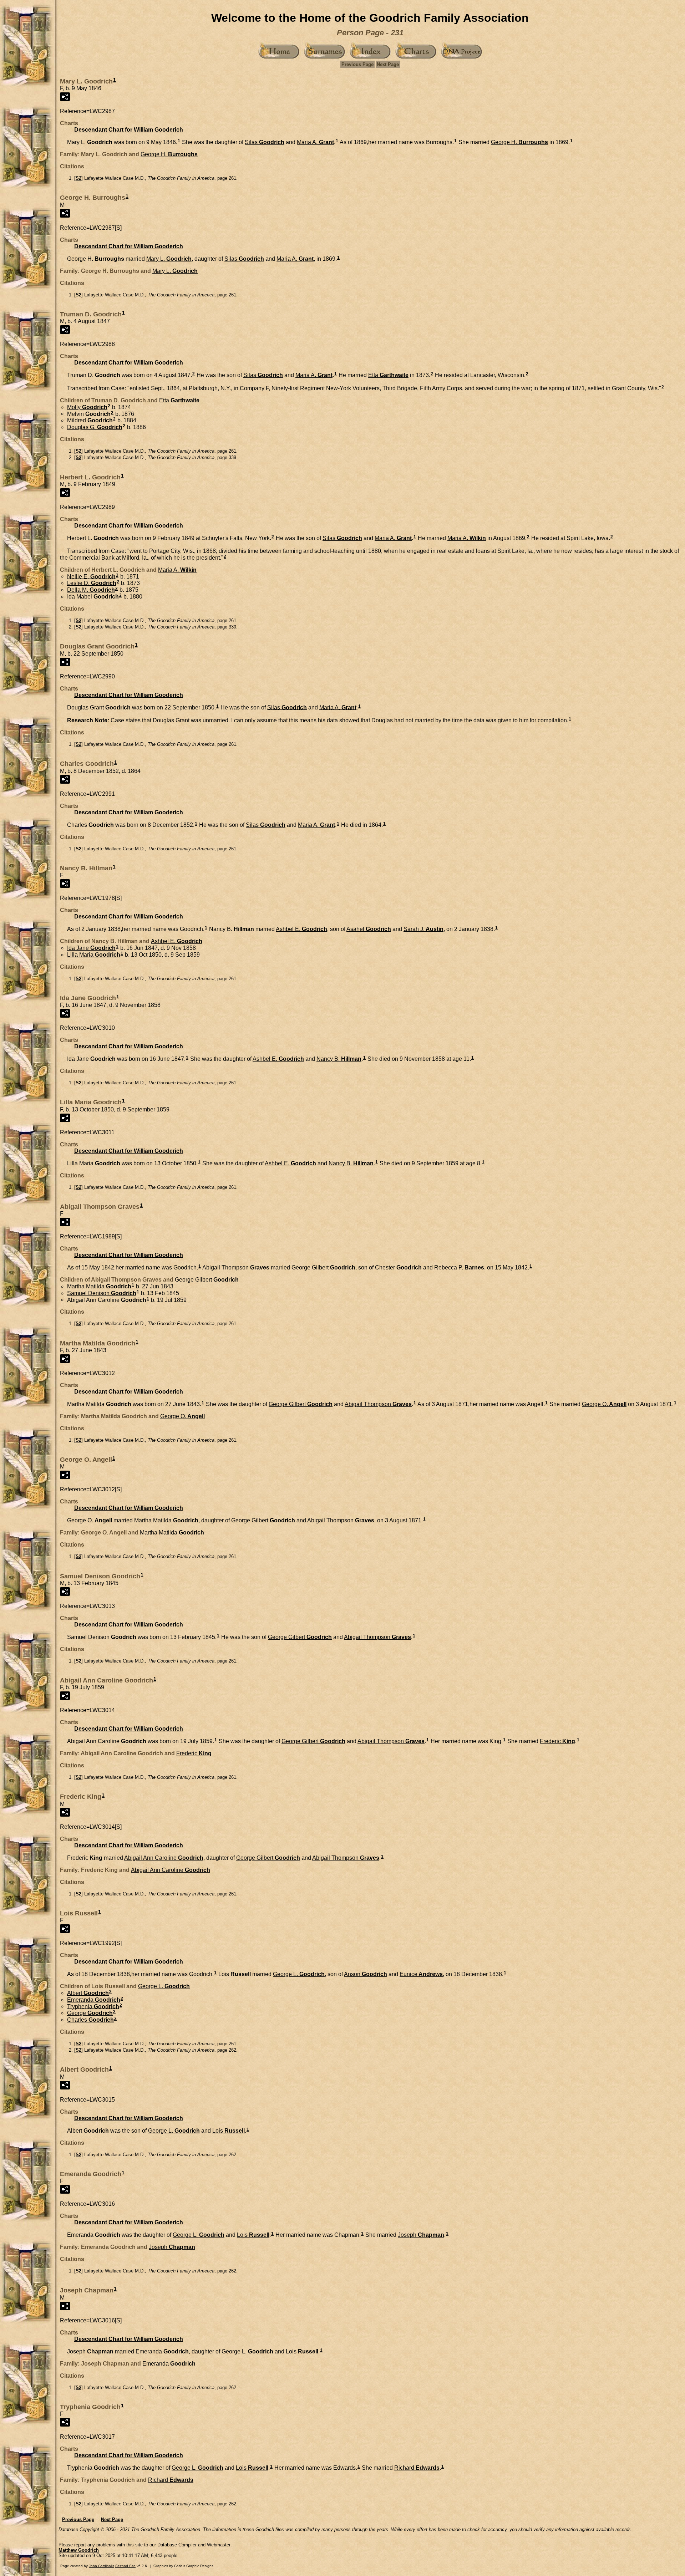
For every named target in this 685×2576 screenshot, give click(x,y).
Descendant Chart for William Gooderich (129, 130)
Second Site (125, 2566)
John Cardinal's (102, 2566)
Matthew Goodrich (79, 2550)
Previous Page (357, 64)
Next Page (388, 64)
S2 (78, 178)
